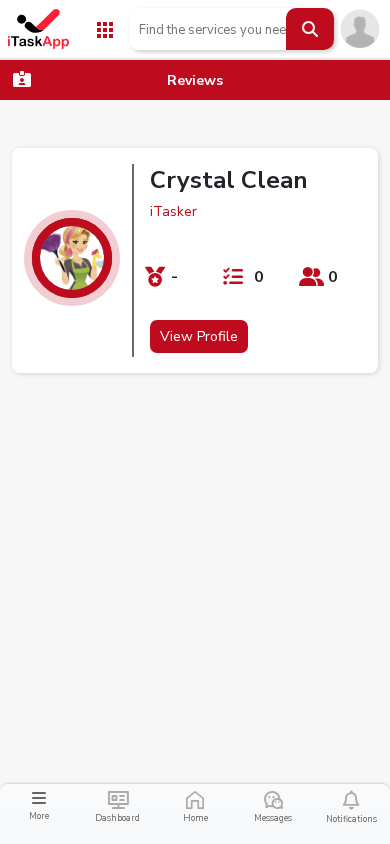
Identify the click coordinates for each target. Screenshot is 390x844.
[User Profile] (360, 28)
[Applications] (105, 28)
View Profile (199, 336)
